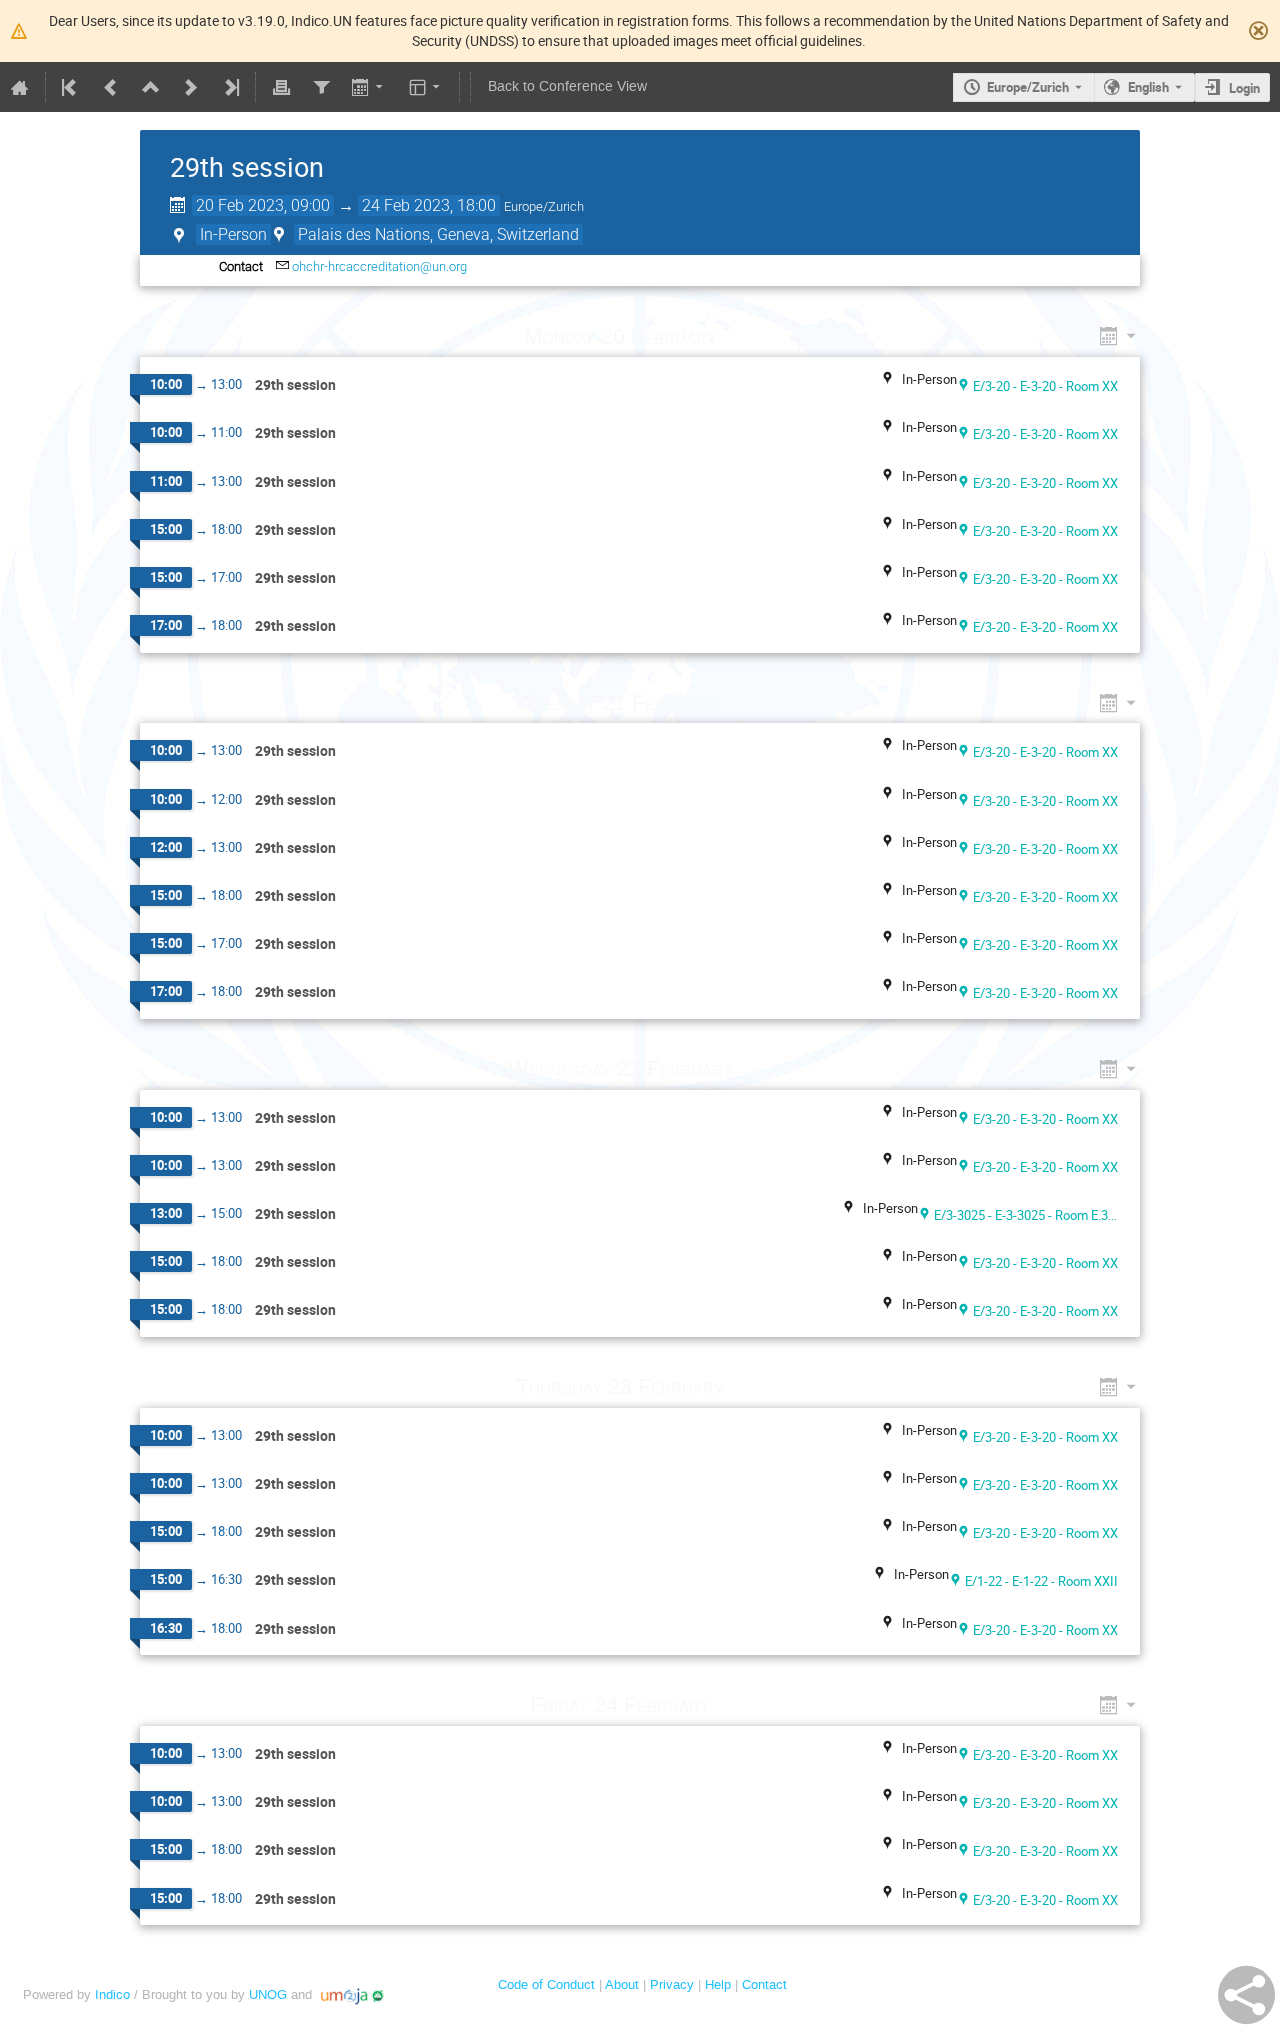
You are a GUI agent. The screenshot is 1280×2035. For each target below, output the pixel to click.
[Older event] (111, 87)
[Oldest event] (71, 87)
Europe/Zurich (1028, 87)
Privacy (672, 1984)
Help (718, 1984)
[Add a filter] (321, 87)
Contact (764, 1984)
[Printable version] (281, 87)
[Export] (369, 87)
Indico (112, 1994)
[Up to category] (151, 87)
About (622, 1984)
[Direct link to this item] (745, 336)
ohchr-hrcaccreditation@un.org (379, 266)
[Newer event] (191, 87)
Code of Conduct (546, 1984)
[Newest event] (230, 87)
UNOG (268, 1994)
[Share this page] (1246, 1995)
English (1148, 87)
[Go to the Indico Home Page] (20, 87)
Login (1244, 88)
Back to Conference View (567, 86)
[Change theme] (426, 87)
